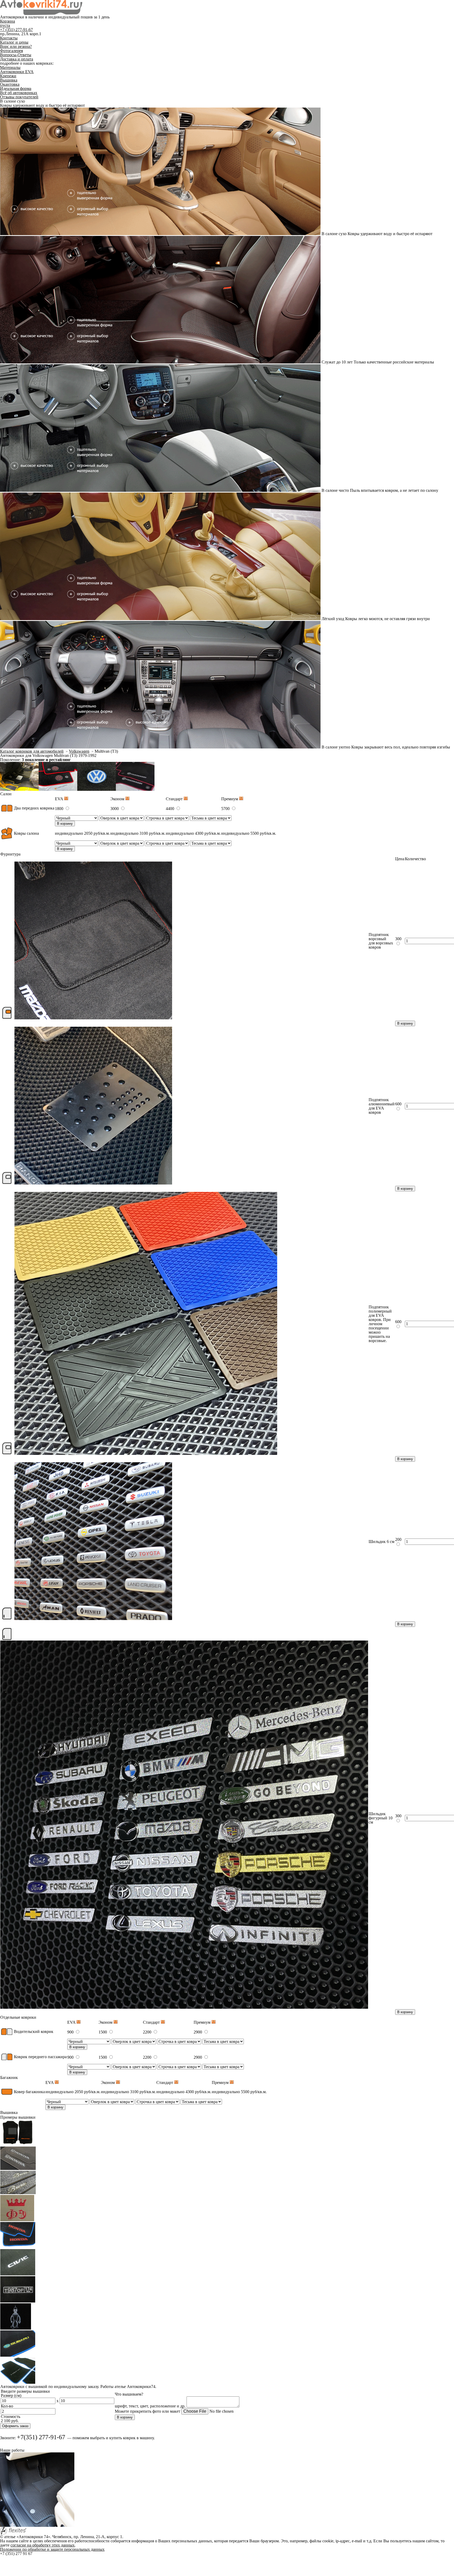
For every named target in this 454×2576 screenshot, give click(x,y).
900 (71, 2032)
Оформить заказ (15, 2426)
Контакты (9, 38)
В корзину (65, 824)
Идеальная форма (16, 88)
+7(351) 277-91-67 (41, 2437)
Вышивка (9, 80)
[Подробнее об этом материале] (66, 799)
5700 (226, 809)
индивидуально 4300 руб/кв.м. (193, 833)
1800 (60, 809)
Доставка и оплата (17, 59)
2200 (148, 2032)
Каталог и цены (14, 42)
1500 (103, 2032)
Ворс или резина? (16, 46)
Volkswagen (79, 751)
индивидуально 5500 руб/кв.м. (249, 833)
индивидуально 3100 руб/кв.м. (138, 833)
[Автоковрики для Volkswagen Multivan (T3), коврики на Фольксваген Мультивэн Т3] (19, 789)
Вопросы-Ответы (16, 55)
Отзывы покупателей (19, 97)
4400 (171, 809)
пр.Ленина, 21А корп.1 (21, 34)
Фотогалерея (11, 51)
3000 (115, 809)
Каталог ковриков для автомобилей (32, 751)
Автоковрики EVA (17, 72)
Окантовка (10, 84)
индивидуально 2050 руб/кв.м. (82, 833)
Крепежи (8, 76)
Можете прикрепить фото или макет (148, 2411)
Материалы (10, 67)
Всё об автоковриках (19, 93)
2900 (198, 2032)
